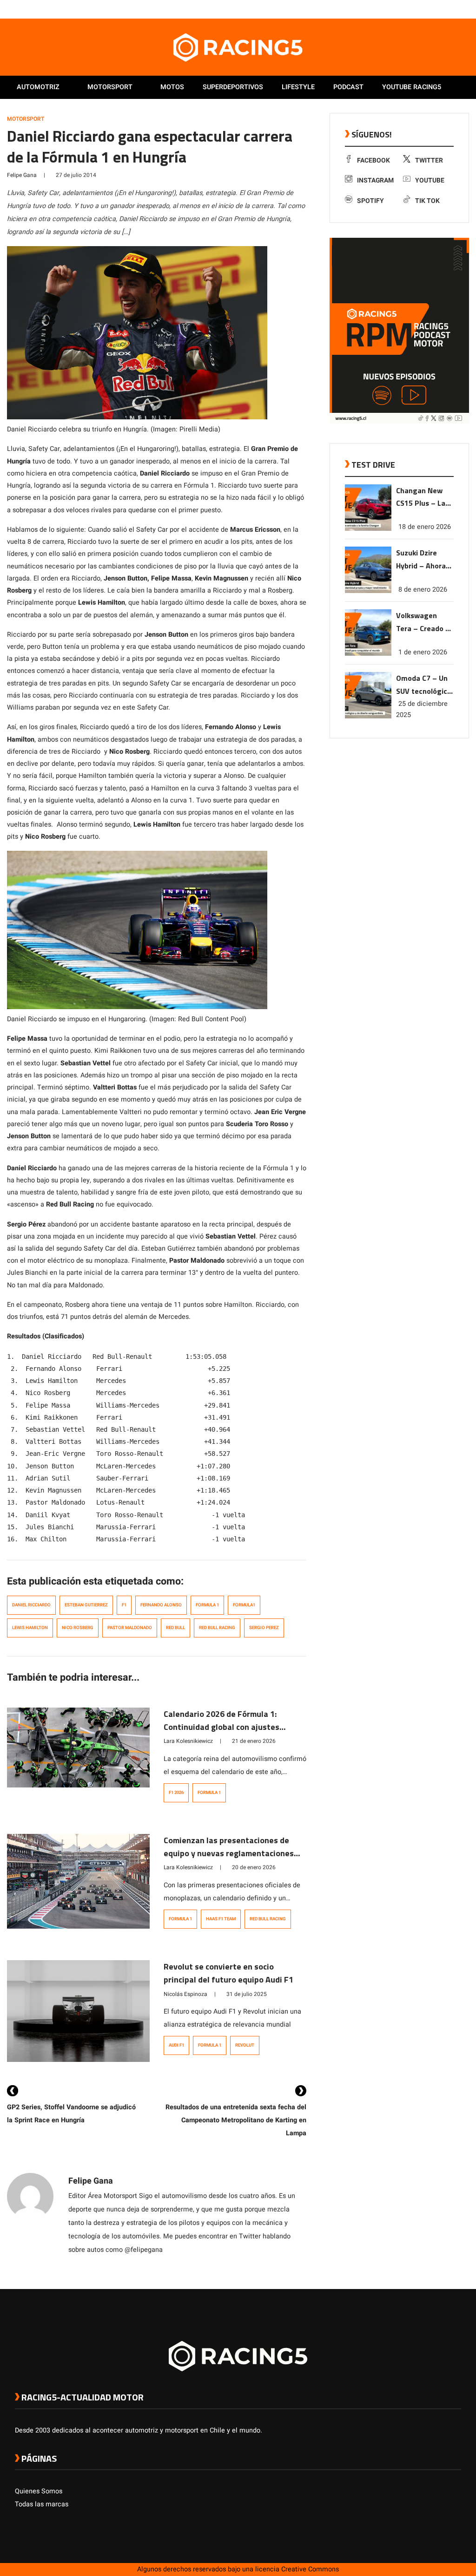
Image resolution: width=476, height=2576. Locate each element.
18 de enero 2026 (425, 527)
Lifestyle (298, 87)
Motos (172, 87)
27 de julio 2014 (76, 175)
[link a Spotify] (447, 9)
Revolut (245, 2045)
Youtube (430, 180)
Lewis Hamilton (30, 1628)
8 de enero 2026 (423, 590)
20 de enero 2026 (254, 1867)
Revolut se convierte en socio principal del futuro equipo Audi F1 (228, 1973)
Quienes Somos (39, 2491)
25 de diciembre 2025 (422, 709)
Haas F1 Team (221, 1919)
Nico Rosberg (78, 1628)
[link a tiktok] (456, 9)
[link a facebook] (410, 9)
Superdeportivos (233, 87)
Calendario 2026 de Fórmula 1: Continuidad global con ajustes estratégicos (221, 1727)
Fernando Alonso (161, 1605)
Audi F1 (176, 2045)
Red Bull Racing (217, 1628)
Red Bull (175, 1628)
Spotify (370, 201)
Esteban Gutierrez (86, 1605)
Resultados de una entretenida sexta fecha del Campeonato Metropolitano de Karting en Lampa (236, 2120)
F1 (124, 1605)
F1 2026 (176, 1793)
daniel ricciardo (31, 1605)
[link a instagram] (429, 9)
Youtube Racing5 (412, 87)
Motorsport (110, 87)
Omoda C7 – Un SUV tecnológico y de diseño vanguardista (424, 685)
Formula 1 (207, 1605)
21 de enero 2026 (254, 1741)
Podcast (348, 87)
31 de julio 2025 (247, 1994)
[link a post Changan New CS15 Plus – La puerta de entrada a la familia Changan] (368, 529)
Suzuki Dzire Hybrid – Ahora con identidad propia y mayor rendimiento (421, 560)
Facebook (374, 160)
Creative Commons (310, 2569)
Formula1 (244, 1605)
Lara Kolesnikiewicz (188, 1741)
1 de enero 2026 (423, 652)
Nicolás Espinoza (185, 1994)
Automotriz (38, 87)
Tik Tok (427, 201)
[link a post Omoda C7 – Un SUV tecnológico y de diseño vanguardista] (368, 716)
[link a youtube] (438, 9)
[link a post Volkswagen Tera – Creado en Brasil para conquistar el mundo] (368, 654)
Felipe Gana (22, 175)
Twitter (429, 160)
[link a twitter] (419, 9)
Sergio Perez (264, 1628)
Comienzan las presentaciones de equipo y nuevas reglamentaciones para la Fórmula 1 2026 (229, 1853)
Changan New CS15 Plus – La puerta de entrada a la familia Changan (424, 498)
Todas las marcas (42, 2504)
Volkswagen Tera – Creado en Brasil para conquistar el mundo (425, 623)
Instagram (375, 180)
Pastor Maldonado (130, 1628)
